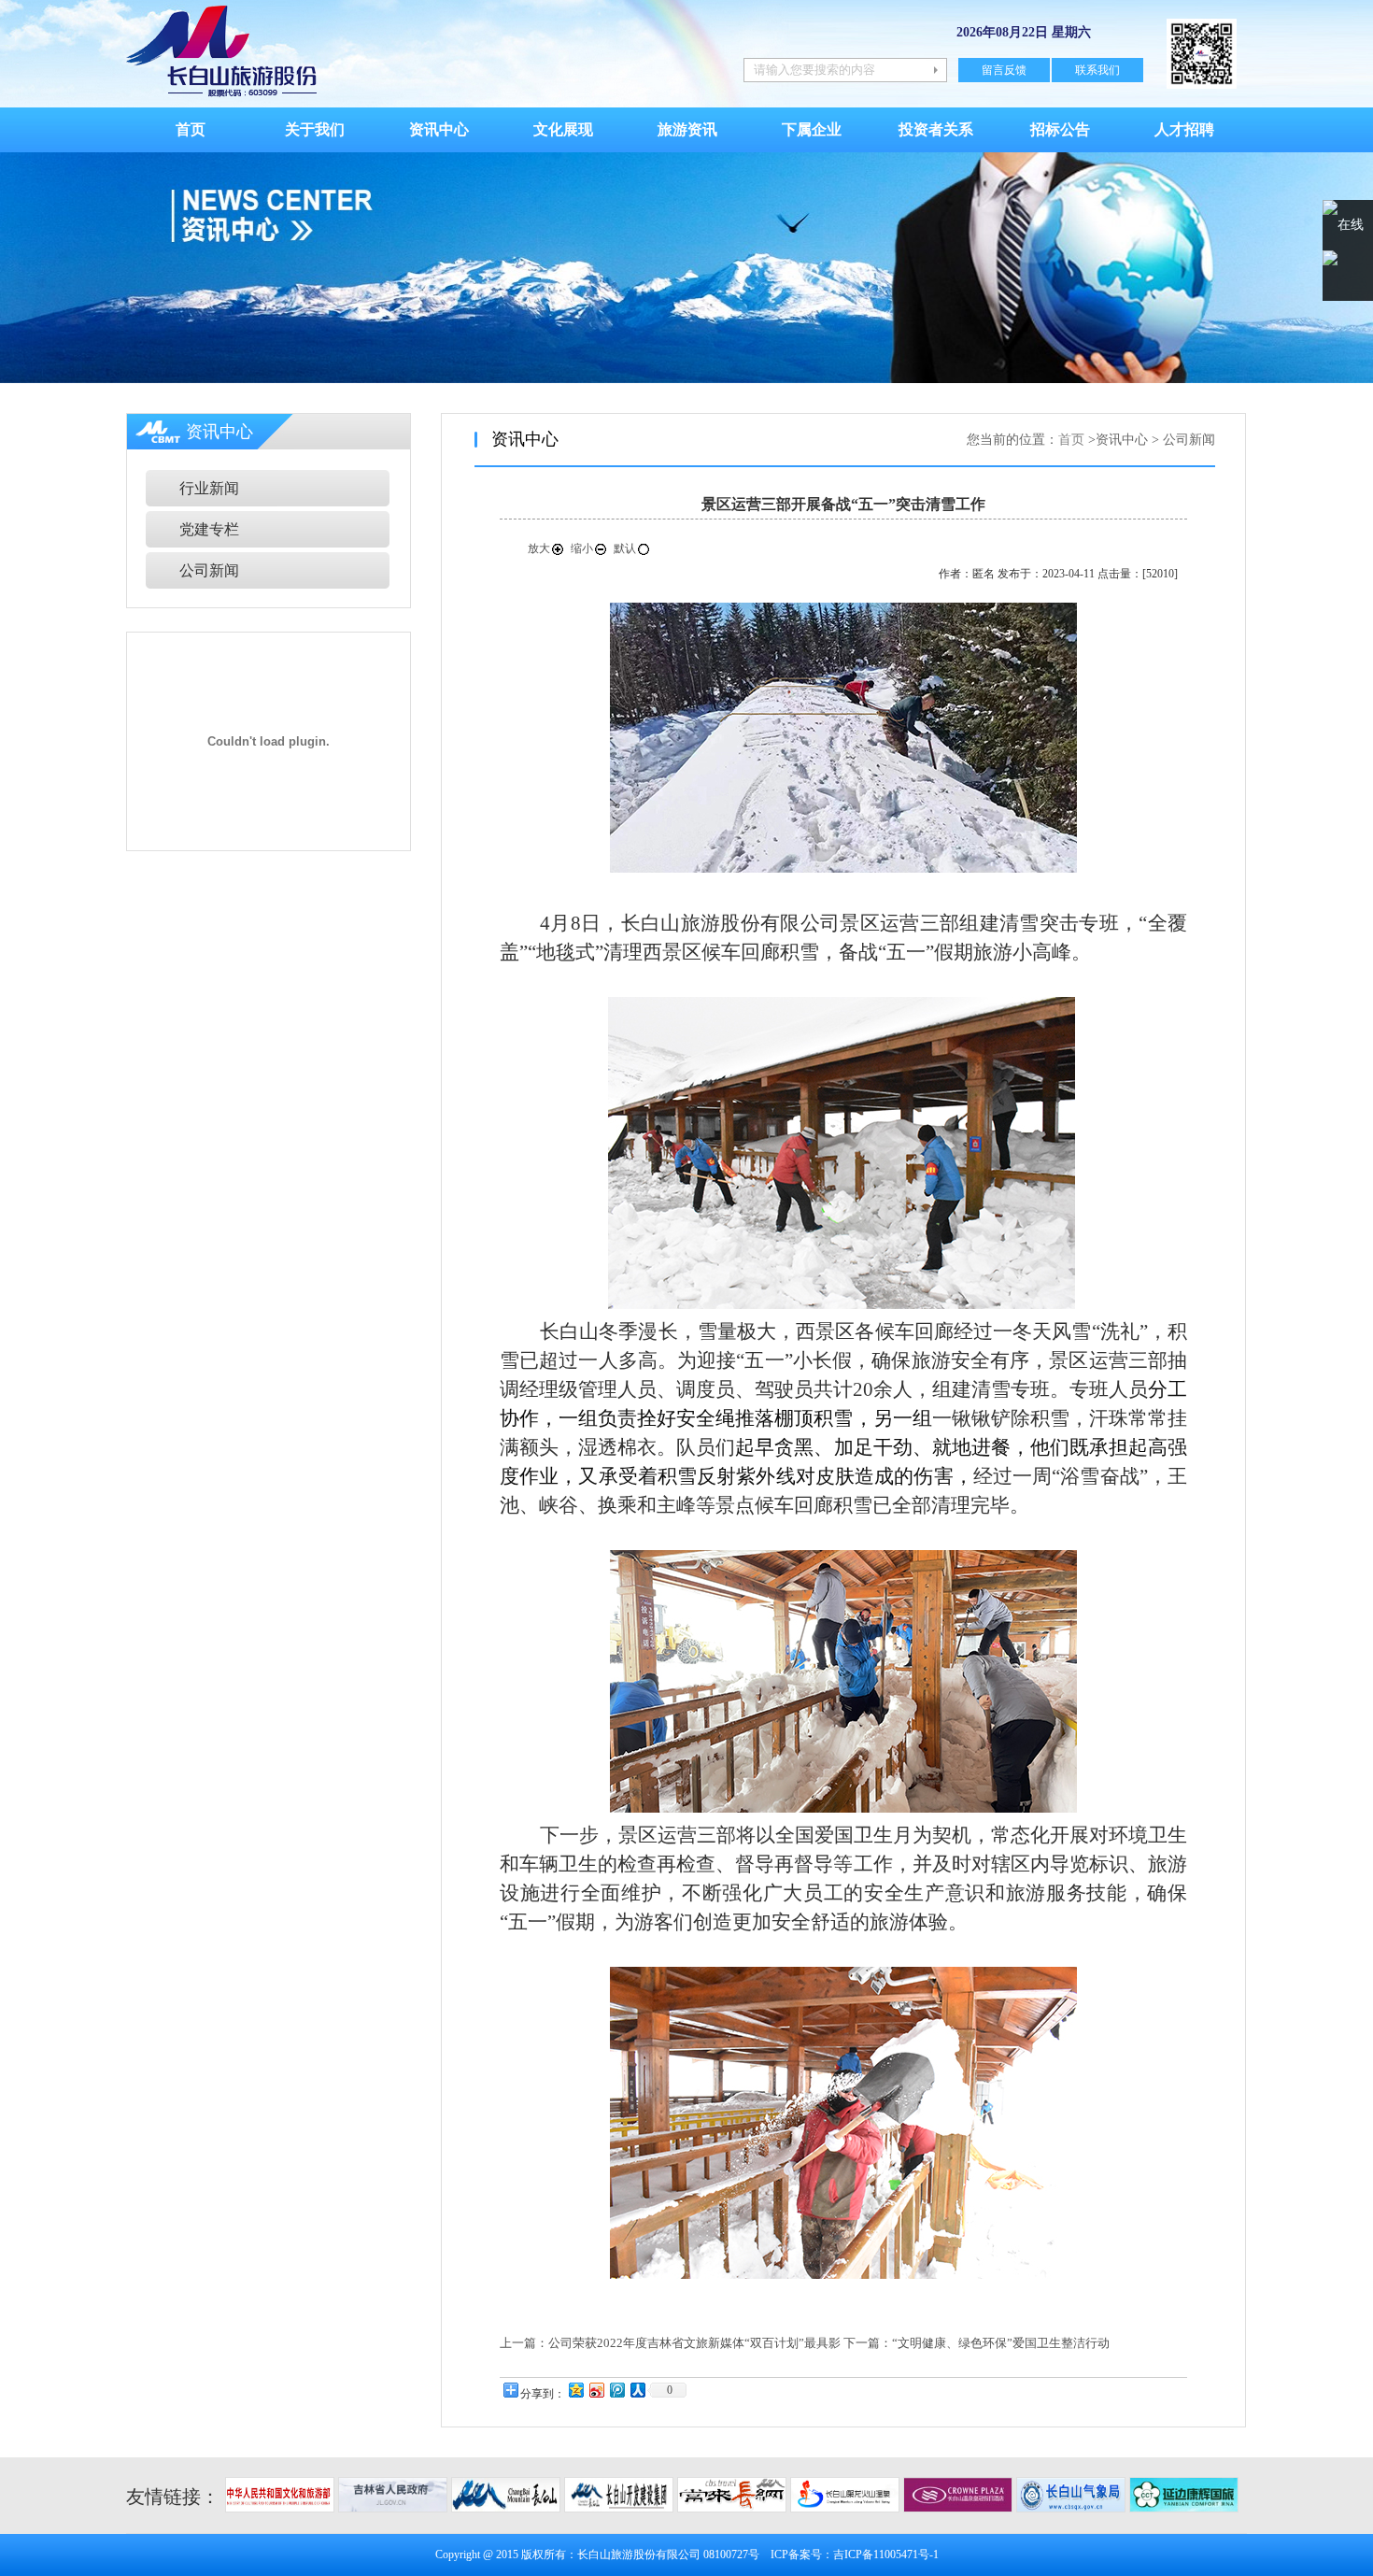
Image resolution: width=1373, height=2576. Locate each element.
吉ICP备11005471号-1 (886, 2555)
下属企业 (812, 129)
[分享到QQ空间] (575, 2390)
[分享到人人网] (637, 2390)
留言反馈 (1004, 70)
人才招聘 (1184, 129)
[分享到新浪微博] (596, 2390)
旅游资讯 (687, 129)
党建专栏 (209, 529)
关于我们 (315, 129)
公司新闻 (209, 570)
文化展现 (563, 129)
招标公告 (1060, 129)
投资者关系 (936, 129)
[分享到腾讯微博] (616, 2390)
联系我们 (1097, 70)
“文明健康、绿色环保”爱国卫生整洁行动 (1001, 2343)
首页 (191, 129)
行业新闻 (209, 488)
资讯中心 (439, 129)
